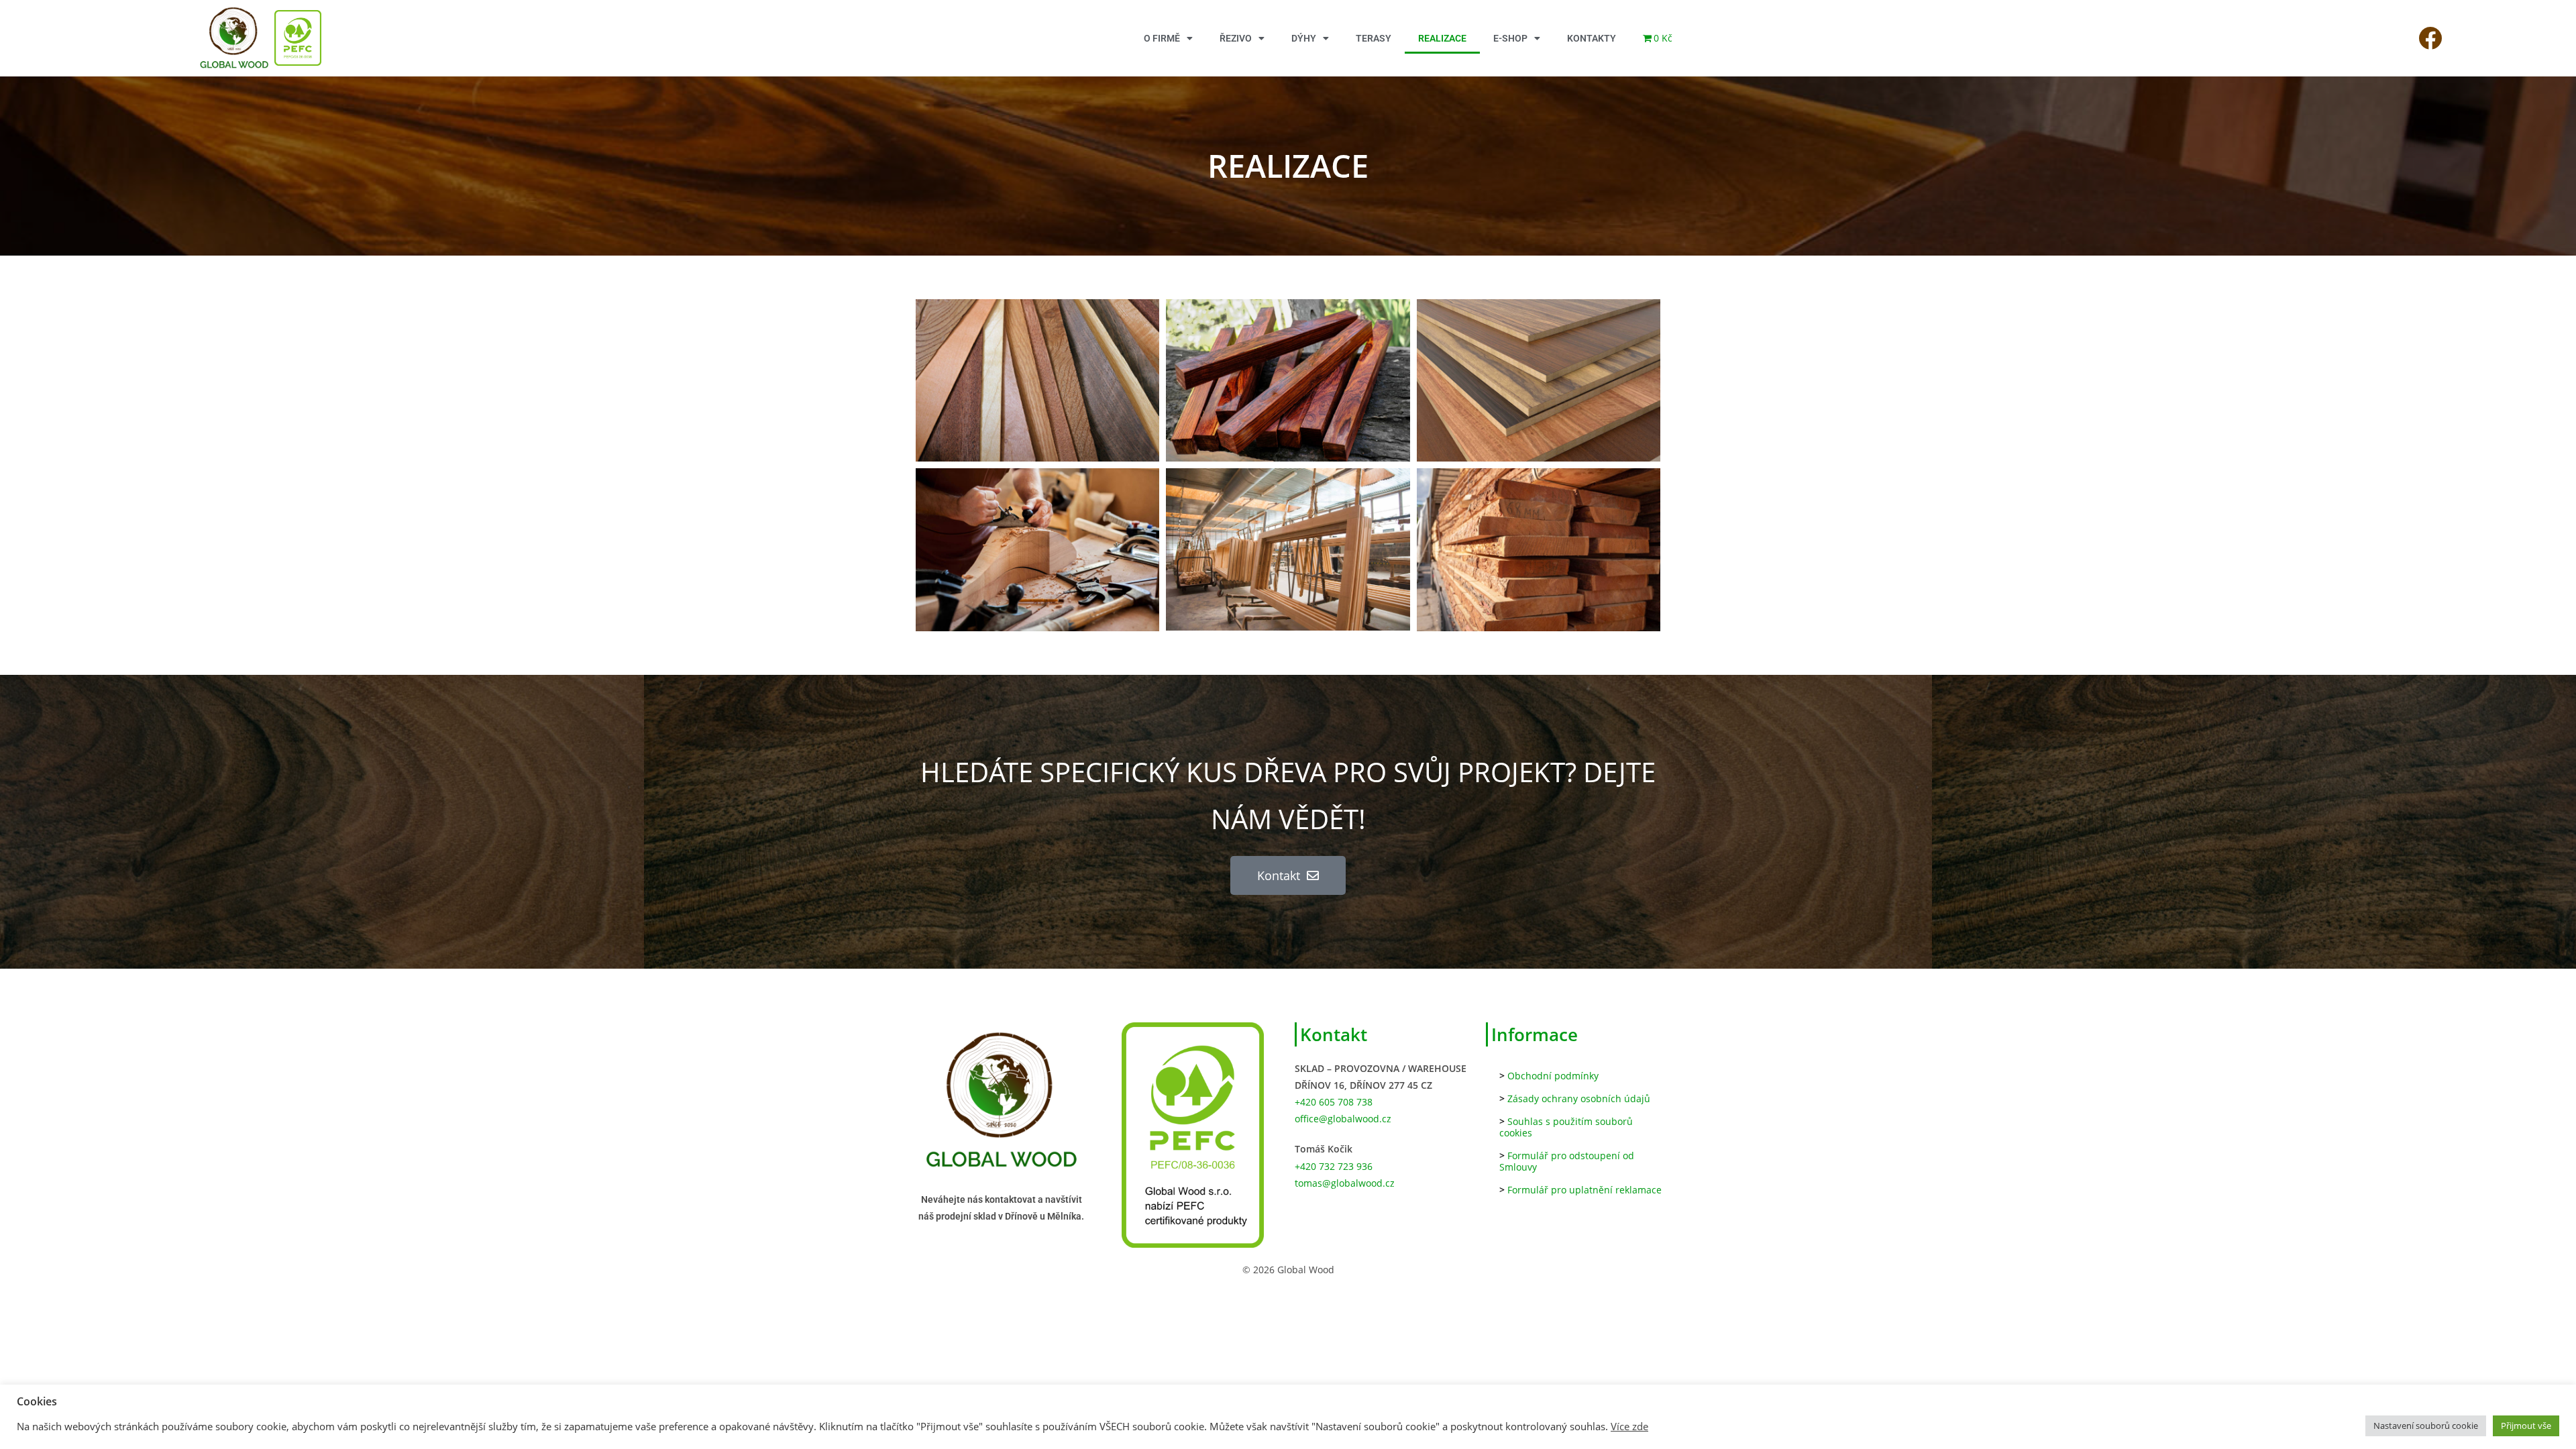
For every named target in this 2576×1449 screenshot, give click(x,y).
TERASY (1374, 38)
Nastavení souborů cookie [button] (2426, 1426)
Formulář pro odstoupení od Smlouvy (1567, 1161)
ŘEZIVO (1236, 38)
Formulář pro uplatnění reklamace (1585, 1190)
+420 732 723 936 (1334, 1166)
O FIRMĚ (1162, 38)
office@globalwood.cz (1343, 1119)
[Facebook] (2430, 38)
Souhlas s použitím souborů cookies (1566, 1127)
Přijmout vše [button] (2526, 1426)
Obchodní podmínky (1553, 1076)
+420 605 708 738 (1334, 1102)
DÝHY (1304, 38)
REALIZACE (1442, 38)
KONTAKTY (1592, 38)
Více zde (1629, 1426)
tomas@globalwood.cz (1345, 1183)
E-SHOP (1510, 38)
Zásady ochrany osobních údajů (1579, 1098)
